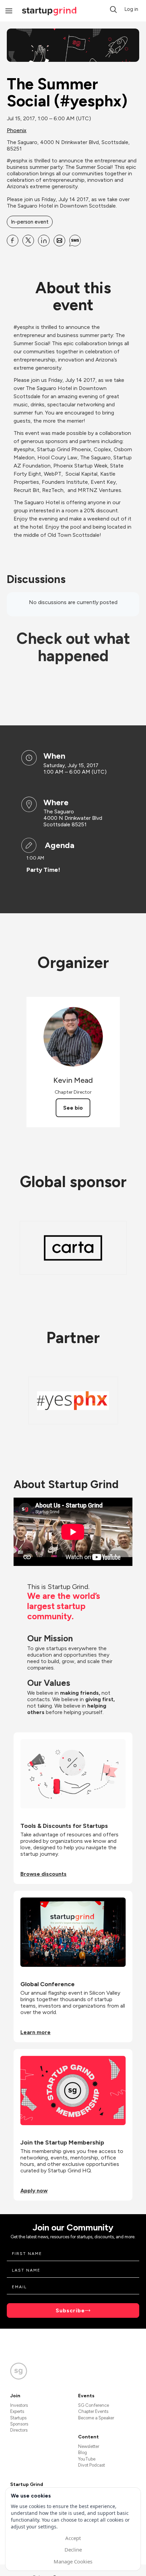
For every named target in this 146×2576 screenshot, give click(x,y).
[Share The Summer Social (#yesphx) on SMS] (75, 241)
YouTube (87, 2459)
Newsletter (89, 2446)
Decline (73, 2549)
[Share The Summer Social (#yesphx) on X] (28, 241)
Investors (19, 2405)
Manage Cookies (73, 2561)
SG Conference (94, 2405)
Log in (131, 9)
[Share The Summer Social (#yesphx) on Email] (59, 241)
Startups (18, 2418)
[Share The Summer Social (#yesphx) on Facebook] (13, 241)
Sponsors (19, 2424)
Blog (83, 2453)
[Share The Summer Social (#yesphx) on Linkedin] (44, 241)
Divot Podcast (92, 2465)
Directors (19, 2430)
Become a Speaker (96, 2418)
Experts (17, 2411)
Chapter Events (93, 2411)
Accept (73, 2538)
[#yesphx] (73, 1400)
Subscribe (70, 2310)
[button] (113, 10)
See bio (73, 1108)
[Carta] (73, 1248)
